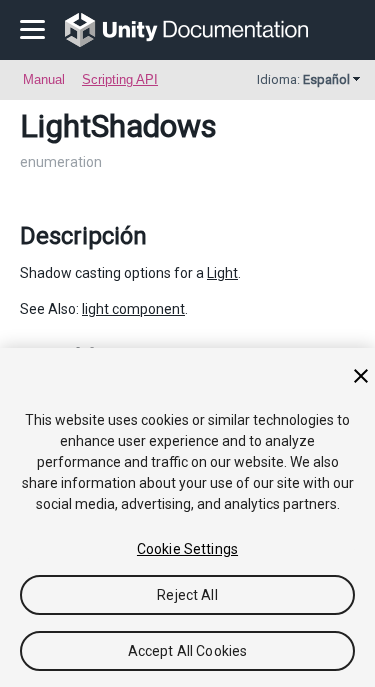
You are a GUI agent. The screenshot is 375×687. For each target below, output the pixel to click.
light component (133, 309)
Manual (44, 79)
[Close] (361, 376)
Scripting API (120, 79)
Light (222, 273)
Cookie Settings (187, 549)
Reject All (187, 595)
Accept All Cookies (188, 651)
